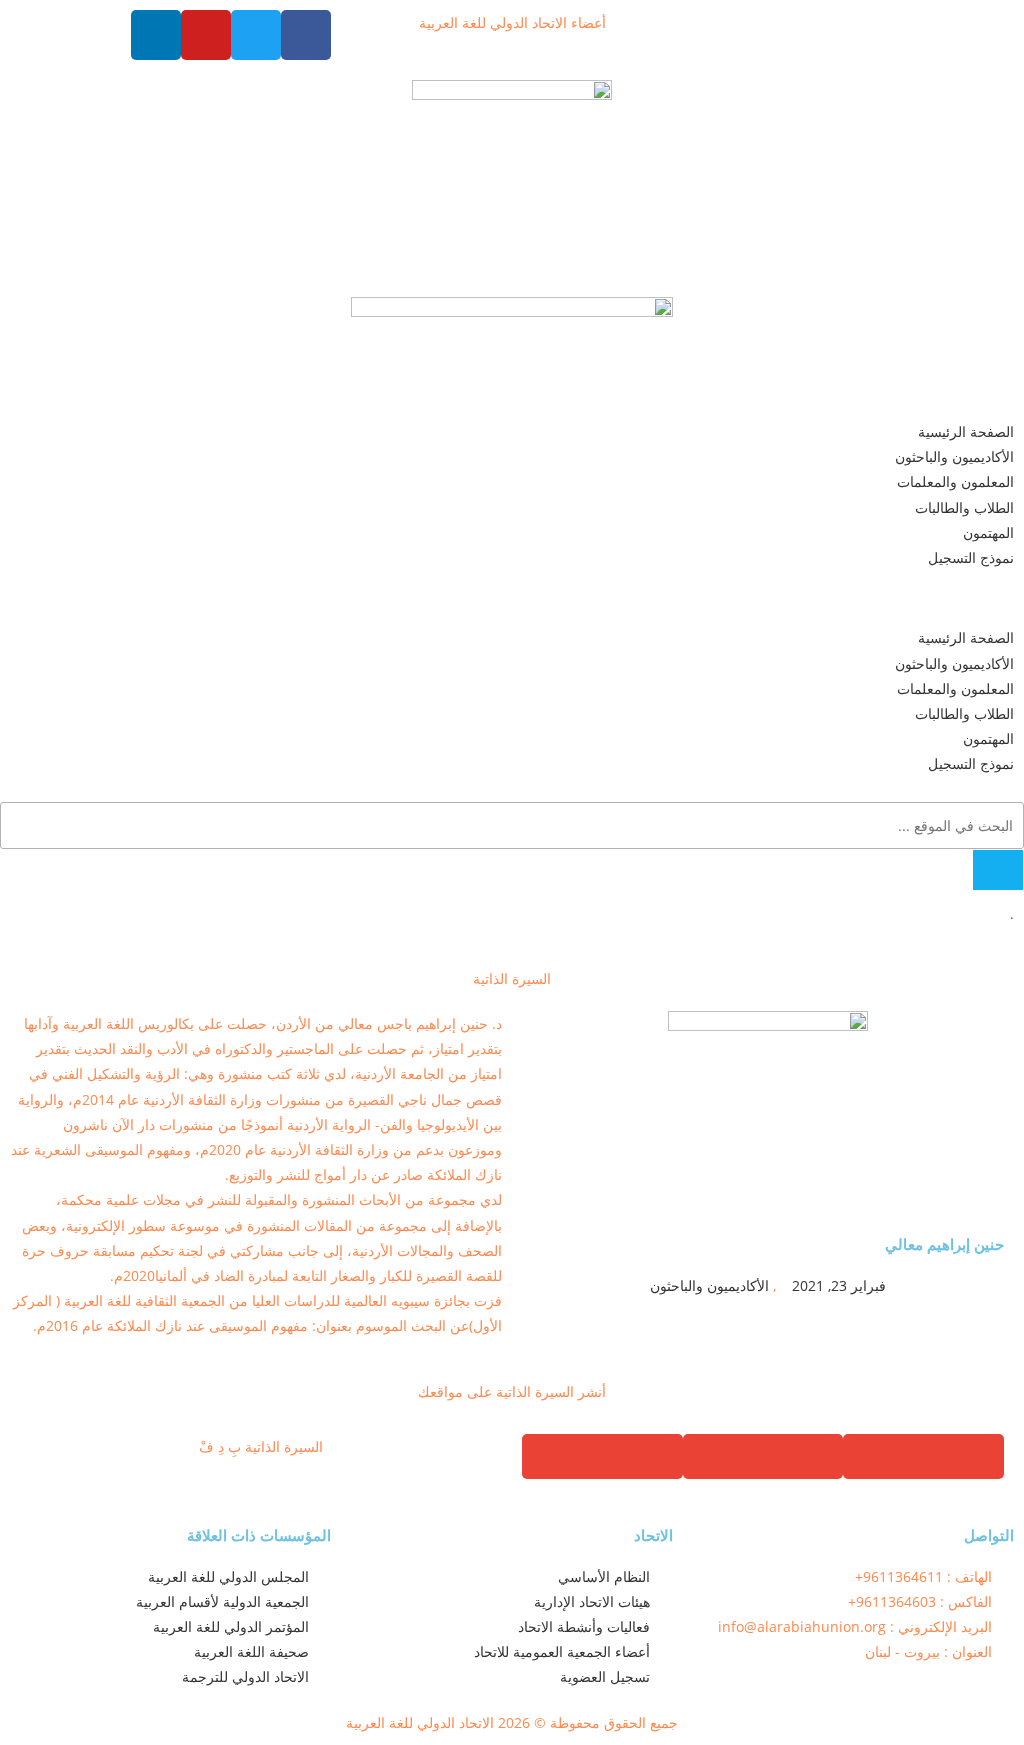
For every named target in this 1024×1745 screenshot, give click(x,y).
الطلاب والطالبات (964, 507)
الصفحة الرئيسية (966, 431)
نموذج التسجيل (971, 557)
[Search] (998, 870)
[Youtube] (206, 35)
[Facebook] (306, 35)
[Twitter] (256, 35)
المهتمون (988, 532)
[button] (512, 597)
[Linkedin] (156, 35)
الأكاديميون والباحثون (954, 456)
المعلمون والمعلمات (955, 481)
